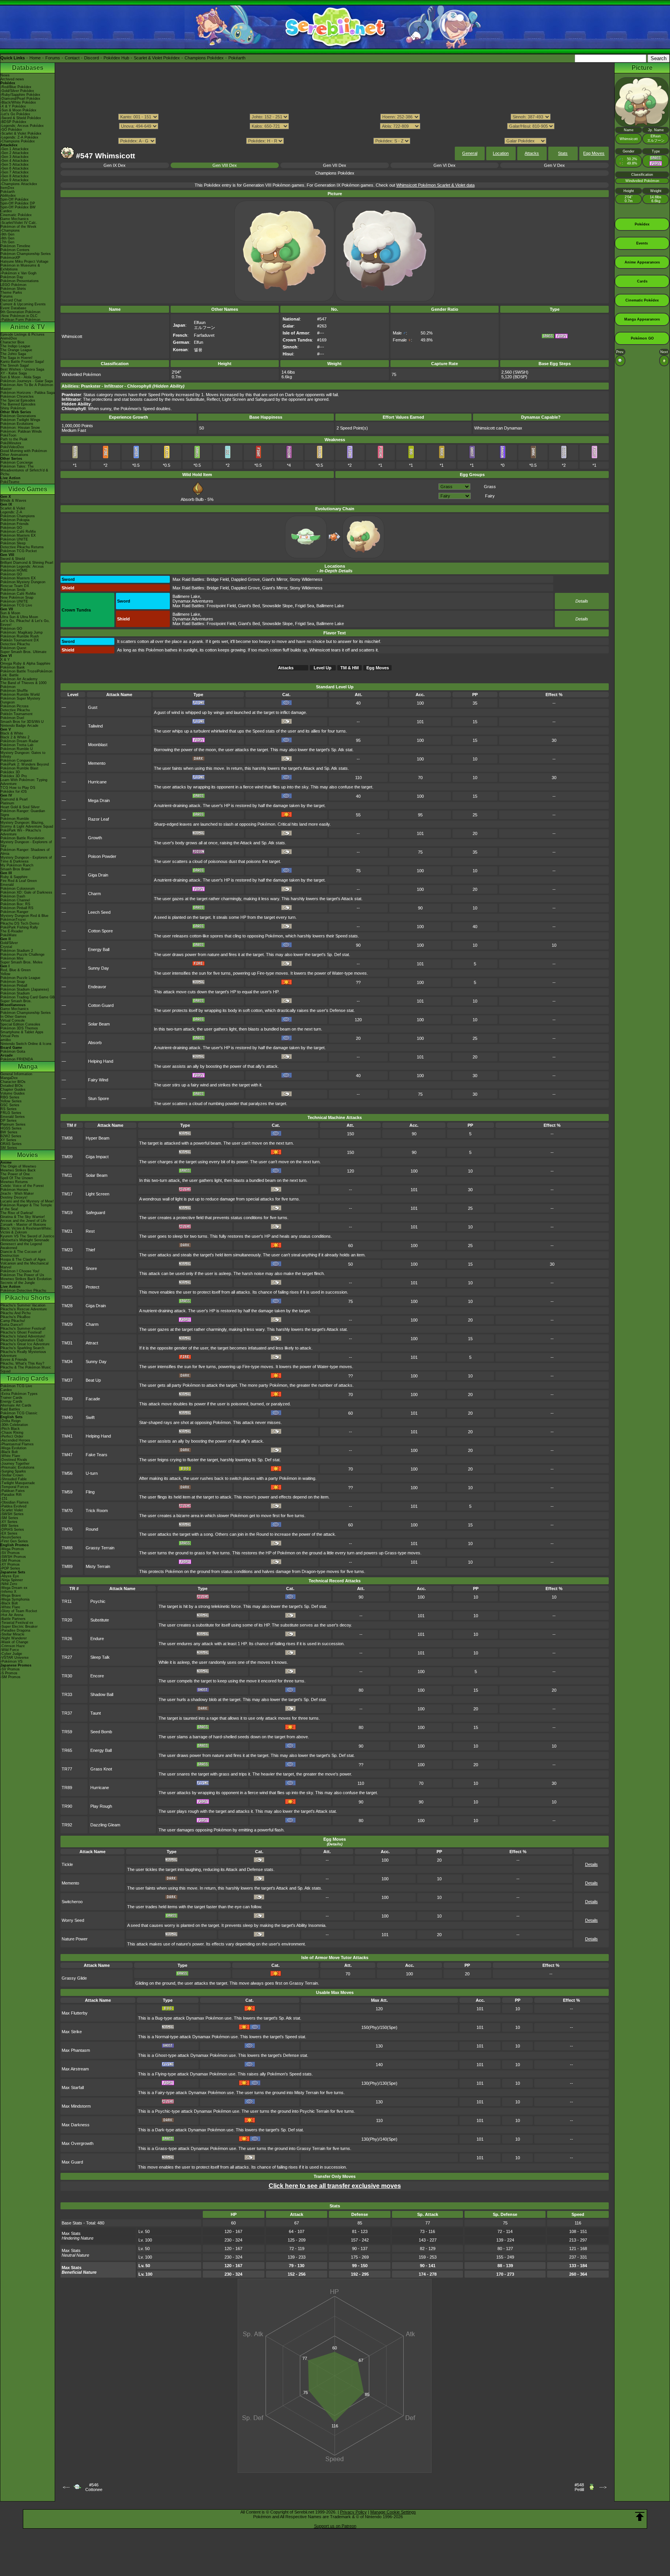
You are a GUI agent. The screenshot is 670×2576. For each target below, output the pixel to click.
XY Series (8, 1140)
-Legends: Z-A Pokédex (19, 137)
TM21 (67, 1231)
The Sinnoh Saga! (15, 366)
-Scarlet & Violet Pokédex (21, 133)
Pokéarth (237, 58)
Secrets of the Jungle (18, 1283)
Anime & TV (28, 327)
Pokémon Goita (13, 1052)
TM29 (67, 1324)
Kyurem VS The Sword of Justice (27, 1236)
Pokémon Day (12, 277)
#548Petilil (579, 2487)
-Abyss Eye (10, 1576)
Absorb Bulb (192, 499)
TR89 (67, 1788)
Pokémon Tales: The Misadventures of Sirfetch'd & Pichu (24, 470)
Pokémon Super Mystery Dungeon (20, 700)
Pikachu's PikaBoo (15, 1317)
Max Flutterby (75, 2013)
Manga (28, 1066)
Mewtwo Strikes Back (18, 1170)
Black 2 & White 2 (15, 737)
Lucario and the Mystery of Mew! (27, 1201)
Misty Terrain (98, 1566)
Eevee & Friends (14, 1360)
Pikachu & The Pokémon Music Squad (26, 1369)
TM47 (67, 1455)
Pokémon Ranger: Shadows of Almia (25, 852)
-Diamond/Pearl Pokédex (20, 99)
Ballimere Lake (186, 596)
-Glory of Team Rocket (19, 1611)
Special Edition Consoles (20, 1024)
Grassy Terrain (100, 1548)
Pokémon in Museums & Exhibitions (20, 267)
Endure (97, 1639)
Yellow (5, 974)
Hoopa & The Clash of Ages (23, 1259)
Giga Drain (98, 875)
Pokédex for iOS (14, 792)
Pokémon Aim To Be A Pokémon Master (27, 387)
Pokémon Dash (13, 896)
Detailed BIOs (12, 1086)
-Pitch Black (10, 1429)
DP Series (9, 1121)
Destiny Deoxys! (14, 1197)
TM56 (67, 1473)
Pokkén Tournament (16, 714)
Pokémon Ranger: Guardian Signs (23, 813)
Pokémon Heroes (14, 1190)
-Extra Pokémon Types (19, 1394)
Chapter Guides (13, 1090)
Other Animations (14, 455)
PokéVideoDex (12, 447)
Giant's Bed (249, 606)
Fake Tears (97, 1455)
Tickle (67, 1864)
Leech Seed (99, 912)
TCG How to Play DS (18, 788)
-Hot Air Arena (12, 1615)
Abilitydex (8, 196)
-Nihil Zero (9, 1584)
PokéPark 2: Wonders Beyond (25, 764)
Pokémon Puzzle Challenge (22, 955)
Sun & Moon (10, 613)
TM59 (67, 1492)
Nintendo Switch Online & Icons (26, 1044)
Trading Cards (28, 1378)
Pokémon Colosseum (18, 889)
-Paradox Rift (11, 1495)
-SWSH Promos (13, 1557)
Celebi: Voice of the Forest (22, 1186)
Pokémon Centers (15, 250)
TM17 (67, 1194)
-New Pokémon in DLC (19, 316)
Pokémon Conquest (16, 761)
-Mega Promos (12, 1549)
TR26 (67, 1639)
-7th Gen (7, 242)
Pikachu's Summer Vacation (23, 1305)
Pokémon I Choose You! (20, 1271)
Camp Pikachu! (13, 1321)
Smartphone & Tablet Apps (22, 1032)
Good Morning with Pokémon (24, 451)
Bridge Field (218, 579)
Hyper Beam (98, 1138)
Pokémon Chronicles (17, 397)
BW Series (9, 1132)
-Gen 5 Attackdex (15, 165)
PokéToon (8, 435)
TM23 (67, 1250)
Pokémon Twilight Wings (20, 420)
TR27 (67, 1657)
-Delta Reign (10, 1421)
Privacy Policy (353, 2512)
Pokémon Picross (15, 706)
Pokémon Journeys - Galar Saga (27, 381)
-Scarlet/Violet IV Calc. (19, 223)
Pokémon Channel (15, 900)
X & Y (5, 660)
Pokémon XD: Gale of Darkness (26, 892)
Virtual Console (13, 1020)
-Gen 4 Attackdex (15, 161)
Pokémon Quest (13, 648)
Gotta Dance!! (12, 1325)
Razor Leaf (98, 819)
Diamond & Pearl (14, 799)
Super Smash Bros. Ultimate (23, 652)
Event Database (13, 308)
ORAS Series (11, 1144)
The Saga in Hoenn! (16, 358)
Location (501, 153)
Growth (95, 838)
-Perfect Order (12, 1436)
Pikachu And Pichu (16, 1313)
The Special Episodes (18, 400)
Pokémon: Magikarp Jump (22, 632)
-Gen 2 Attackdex (15, 153)
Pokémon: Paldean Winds (21, 431)
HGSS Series (11, 1128)
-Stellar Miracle (12, 1634)
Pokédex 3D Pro (14, 776)
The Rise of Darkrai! (17, 1213)
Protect (92, 1287)
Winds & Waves (13, 501)
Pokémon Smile (13, 590)
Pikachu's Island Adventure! (23, 1336)
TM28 (67, 1306)
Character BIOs (13, 1082)
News (5, 75)
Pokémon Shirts (13, 289)
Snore (91, 1268)
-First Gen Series (14, 1541)
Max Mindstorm (76, 2106)
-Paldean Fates (13, 1491)
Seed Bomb (101, 1732)
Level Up (323, 668)
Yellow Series (11, 1101)
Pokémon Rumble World (20, 695)
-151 (4, 1498)
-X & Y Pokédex (13, 106)
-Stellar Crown (12, 1475)
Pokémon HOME (14, 570)
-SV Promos (10, 1553)
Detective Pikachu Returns (22, 547)
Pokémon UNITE (14, 539)
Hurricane (97, 782)
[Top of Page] (640, 2517)
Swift (90, 1417)
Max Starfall (73, 2087)
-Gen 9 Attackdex (15, 180)
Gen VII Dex (335, 165)
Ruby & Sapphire (14, 877)
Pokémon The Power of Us (22, 1275)
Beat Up (93, 1380)
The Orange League (16, 350)
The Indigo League (15, 346)
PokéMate (9, 935)
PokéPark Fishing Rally (19, 927)
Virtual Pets (10, 1036)
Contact (72, 58)
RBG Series (10, 1097)
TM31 (67, 1343)
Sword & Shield (13, 559)
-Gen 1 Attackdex (15, 149)
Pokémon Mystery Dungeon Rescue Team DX (23, 584)
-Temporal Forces (15, 1487)
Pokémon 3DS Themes (19, 1028)
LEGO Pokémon (13, 285)
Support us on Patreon (335, 2526)
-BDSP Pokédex (13, 122)
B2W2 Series (11, 1136)
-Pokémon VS (11, 1661)
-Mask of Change (14, 1642)
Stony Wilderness (306, 579)
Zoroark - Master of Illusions (23, 1225)
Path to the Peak (14, 439)
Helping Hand (101, 1061)
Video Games (28, 489)
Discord (92, 58)
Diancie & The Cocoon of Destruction (21, 1254)
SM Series (9, 1148)
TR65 (67, 1750)
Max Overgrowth (78, 2143)
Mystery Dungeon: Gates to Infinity (23, 755)
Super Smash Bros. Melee (22, 962)
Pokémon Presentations (20, 281)
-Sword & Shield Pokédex (21, 118)
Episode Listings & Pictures (22, 334)
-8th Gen (7, 238)
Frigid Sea (305, 606)
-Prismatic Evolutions (17, 1467)
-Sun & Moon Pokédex (18, 110)
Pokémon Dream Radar (19, 741)
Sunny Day (98, 968)
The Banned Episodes (18, 404)
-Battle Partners (13, 1619)
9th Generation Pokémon (20, 312)
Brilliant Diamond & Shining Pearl (27, 563)
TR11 (67, 1601)
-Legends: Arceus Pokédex (22, 126)
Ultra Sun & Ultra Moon (19, 617)
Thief (90, 1250)
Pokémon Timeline (15, 246)
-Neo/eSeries (11, 1537)
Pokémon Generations (18, 416)
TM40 (67, 1417)
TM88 (67, 1548)
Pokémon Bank (13, 667)
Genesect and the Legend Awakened (21, 1246)
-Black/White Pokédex (18, 102)
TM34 (67, 1362)
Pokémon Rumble (15, 819)
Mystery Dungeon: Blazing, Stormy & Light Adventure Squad (27, 825)
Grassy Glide (74, 1978)
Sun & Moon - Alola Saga (21, 377)
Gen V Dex (554, 165)
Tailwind (95, 726)
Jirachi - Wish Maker (17, 1194)
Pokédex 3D (10, 772)
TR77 (67, 1769)
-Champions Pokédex (18, 141)
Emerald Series (13, 1117)
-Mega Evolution (13, 1448)
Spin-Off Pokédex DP (18, 203)
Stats (563, 153)
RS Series (9, 1109)
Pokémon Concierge (17, 463)
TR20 (67, 1620)
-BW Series (9, 1526)
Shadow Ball (102, 1694)
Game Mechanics (15, 219)
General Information (16, 1074)
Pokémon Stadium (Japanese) (25, 989)
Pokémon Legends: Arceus (22, 566)
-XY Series (9, 1522)
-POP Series (10, 1568)
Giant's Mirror (275, 579)
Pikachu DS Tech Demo (20, 923)
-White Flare (10, 1456)
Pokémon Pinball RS (17, 908)
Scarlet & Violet (13, 508)
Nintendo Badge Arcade (19, 726)
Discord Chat (11, 300)
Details (582, 601)
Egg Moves (594, 153)
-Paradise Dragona (15, 1630)
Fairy (490, 496)
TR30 (67, 1676)
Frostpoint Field (221, 606)
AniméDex (9, 338)
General (470, 153)
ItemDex (7, 188)
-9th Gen (7, 234)
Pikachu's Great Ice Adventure (25, 1344)
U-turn (92, 1473)
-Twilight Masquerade (18, 1483)
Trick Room (97, 1511)
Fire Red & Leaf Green (19, 881)
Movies (28, 1155)
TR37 (67, 1713)
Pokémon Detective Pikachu (23, 1291)
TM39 (67, 1399)
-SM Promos (10, 1561)
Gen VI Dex (445, 165)
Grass (490, 487)
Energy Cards (11, 1401)
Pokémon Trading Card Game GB (28, 997)
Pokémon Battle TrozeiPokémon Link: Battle (26, 673)
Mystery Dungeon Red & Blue (24, 916)
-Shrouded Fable (14, 1479)
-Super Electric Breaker (19, 1627)
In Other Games (13, 1017)
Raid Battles (10, 1409)
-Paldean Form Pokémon (20, 320)
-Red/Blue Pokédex (16, 87)
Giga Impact (97, 1157)
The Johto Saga (13, 354)
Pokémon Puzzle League (20, 978)
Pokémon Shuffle (14, 691)
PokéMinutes (11, 443)
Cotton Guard (101, 1005)
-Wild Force (10, 1650)
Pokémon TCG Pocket (19, 551)
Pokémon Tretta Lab (17, 745)
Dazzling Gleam (105, 1825)
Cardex (6, 211)
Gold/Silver (9, 943)
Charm (94, 894)
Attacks (532, 153)
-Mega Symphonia (15, 1599)
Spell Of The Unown (17, 1178)
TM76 (67, 1529)
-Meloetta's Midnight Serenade (25, 1240)
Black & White (12, 733)
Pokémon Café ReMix (18, 532)
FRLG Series (11, 1113)
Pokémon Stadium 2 (17, 951)
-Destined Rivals (14, 1460)
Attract (92, 1343)
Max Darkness (76, 2125)
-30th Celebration (14, 1425)
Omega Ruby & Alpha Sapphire (25, 663)
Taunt (96, 1713)
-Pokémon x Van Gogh (18, 273)
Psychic (98, 1601)
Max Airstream (75, 2069)
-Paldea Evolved (13, 1506)
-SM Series (9, 1518)
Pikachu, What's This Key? (22, 1363)
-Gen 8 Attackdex (15, 176)
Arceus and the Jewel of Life (23, 1221)
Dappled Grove (245, 579)
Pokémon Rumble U (17, 749)
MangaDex (9, 1078)
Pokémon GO (11, 528)
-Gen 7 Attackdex (15, 172)
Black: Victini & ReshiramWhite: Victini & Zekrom (26, 1230)
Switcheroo (72, 1902)
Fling (90, 1492)
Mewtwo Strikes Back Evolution (26, 1279)
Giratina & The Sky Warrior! (23, 1217)
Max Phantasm (76, 2050)
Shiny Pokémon (13, 408)
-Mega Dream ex (14, 1588)
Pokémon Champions (18, 516)
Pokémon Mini (12, 958)
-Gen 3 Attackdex (15, 157)
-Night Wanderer (14, 1638)
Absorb (95, 1043)
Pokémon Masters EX (18, 535)
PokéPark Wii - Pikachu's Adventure (21, 832)
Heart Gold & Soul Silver (20, 807)
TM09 (67, 1157)
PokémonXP (10, 258)
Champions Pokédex (204, 58)
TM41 (67, 1436)
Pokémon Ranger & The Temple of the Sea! (26, 1207)
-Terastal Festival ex (17, 1623)
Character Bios (12, 342)
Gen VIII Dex (225, 165)
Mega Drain (99, 800)
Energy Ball (99, 949)
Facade (93, 1399)
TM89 (67, 1566)
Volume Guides (13, 1093)
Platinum (7, 803)
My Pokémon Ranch (17, 865)
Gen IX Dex (115, 165)
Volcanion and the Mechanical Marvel (24, 1265)
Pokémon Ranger (14, 912)
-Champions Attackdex (19, 184)
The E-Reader (12, 931)
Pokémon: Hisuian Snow (20, 428)
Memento (97, 763)
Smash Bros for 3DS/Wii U (22, 722)
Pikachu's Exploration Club (22, 1340)
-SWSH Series (12, 1514)
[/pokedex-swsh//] (335, 133)
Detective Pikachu (15, 644)
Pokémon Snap (13, 982)
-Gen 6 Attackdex (15, 168)
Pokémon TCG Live (16, 605)
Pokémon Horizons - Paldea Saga (28, 393)
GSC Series (10, 1105)
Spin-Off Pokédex (15, 199)
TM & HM (350, 668)
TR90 (67, 1806)
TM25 (67, 1287)
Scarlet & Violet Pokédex (157, 58)
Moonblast (98, 745)
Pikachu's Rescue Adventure (24, 1309)
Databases (28, 68)
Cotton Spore (100, 931)
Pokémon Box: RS (15, 904)
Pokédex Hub (116, 58)
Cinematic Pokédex (16, 215)
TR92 (67, 1825)
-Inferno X (8, 1592)
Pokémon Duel (12, 718)
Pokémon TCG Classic (19, 1413)
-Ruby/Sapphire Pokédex (20, 95)
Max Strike (72, 2032)
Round (92, 1529)
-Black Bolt (9, 1452)
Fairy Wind (98, 1080)
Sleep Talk (100, 1657)
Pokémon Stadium (15, 993)
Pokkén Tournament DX (20, 640)
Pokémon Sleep (13, 543)
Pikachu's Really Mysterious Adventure (23, 1354)
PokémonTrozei (13, 920)
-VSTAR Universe (15, 1658)
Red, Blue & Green (16, 970)
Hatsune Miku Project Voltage (24, 262)
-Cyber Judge (11, 1654)
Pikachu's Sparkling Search (22, 1348)
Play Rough (101, 1806)
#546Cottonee (94, 2487)
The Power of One (15, 1174)
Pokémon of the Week (18, 227)
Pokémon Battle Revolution (22, 838)
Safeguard (95, 1213)
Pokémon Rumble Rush (20, 636)
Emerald (7, 885)
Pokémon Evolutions (17, 424)
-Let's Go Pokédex (15, 114)
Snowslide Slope (277, 606)
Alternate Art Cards (16, 1405)
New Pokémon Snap (17, 598)
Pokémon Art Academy (19, 679)
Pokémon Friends (15, 524)
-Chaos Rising (12, 1433)
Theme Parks (11, 293)
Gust (93, 707)
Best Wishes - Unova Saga (22, 369)
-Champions (10, 230)
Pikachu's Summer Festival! (23, 1329)
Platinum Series (13, 1124)
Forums (53, 58)
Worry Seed (73, 1920)
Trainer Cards (11, 1398)
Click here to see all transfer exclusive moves (335, 2186)
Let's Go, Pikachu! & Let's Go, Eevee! (25, 623)
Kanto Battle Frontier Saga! (22, 362)
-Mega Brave (11, 1595)
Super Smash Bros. (16, 1001)
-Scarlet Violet (12, 1510)
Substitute (100, 1620)
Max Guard (72, 2162)
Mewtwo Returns (14, 1182)
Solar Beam (99, 1024)
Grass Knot (101, 1769)
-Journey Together (15, 1464)
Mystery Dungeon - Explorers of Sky (26, 844)
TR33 (67, 1694)
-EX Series (9, 1533)
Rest (90, 1231)
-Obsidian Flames (15, 1502)
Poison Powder (102, 856)
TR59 (67, 1732)
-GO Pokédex (11, 130)
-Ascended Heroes (15, 1440)
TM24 (67, 1268)
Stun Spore (98, 1098)
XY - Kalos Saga (14, 373)
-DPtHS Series (12, 1530)
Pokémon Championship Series (26, 254)
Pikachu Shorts (28, 1298)
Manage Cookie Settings (393, 2512)
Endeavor (97, 987)
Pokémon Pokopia (15, 520)
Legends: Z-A (11, 512)
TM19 (67, 1213)
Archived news (12, 79)
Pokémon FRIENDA (17, 1059)
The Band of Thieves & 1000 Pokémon (23, 685)
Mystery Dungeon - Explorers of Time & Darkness (26, 859)
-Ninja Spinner (12, 1580)
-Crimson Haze (13, 1646)
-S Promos (9, 1673)
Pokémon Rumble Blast (19, 768)
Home (35, 58)
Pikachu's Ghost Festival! (21, 1332)
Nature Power (75, 1939)
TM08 (67, 1138)
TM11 (67, 1175)
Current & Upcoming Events (23, 304)
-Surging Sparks (13, 1471)
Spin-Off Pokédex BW (18, 207)
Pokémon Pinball (14, 986)
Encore (97, 1676)
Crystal (6, 947)
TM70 (67, 1511)
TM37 (67, 1380)
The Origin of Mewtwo (18, 1166)
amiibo (6, 1040)
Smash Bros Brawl (15, 869)
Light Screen (98, 1194)
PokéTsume (10, 482)
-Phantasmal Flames (17, 1444)
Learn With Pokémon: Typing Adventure (24, 782)
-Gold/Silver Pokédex (17, 91)
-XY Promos (10, 1564)
